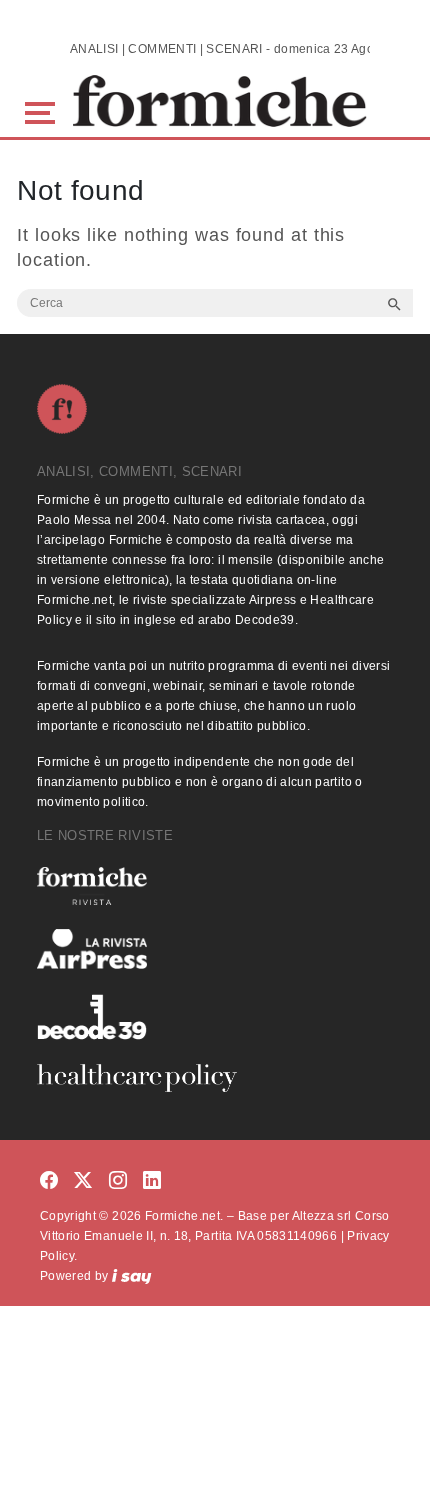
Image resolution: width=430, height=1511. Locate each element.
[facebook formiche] (49, 1181)
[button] (43, 110)
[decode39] (215, 1016)
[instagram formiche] (118, 1181)
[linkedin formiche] (152, 1181)
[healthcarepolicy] (215, 1078)
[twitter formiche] (83, 1181)
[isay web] (132, 1276)
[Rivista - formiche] (215, 885)
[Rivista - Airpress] (215, 949)
